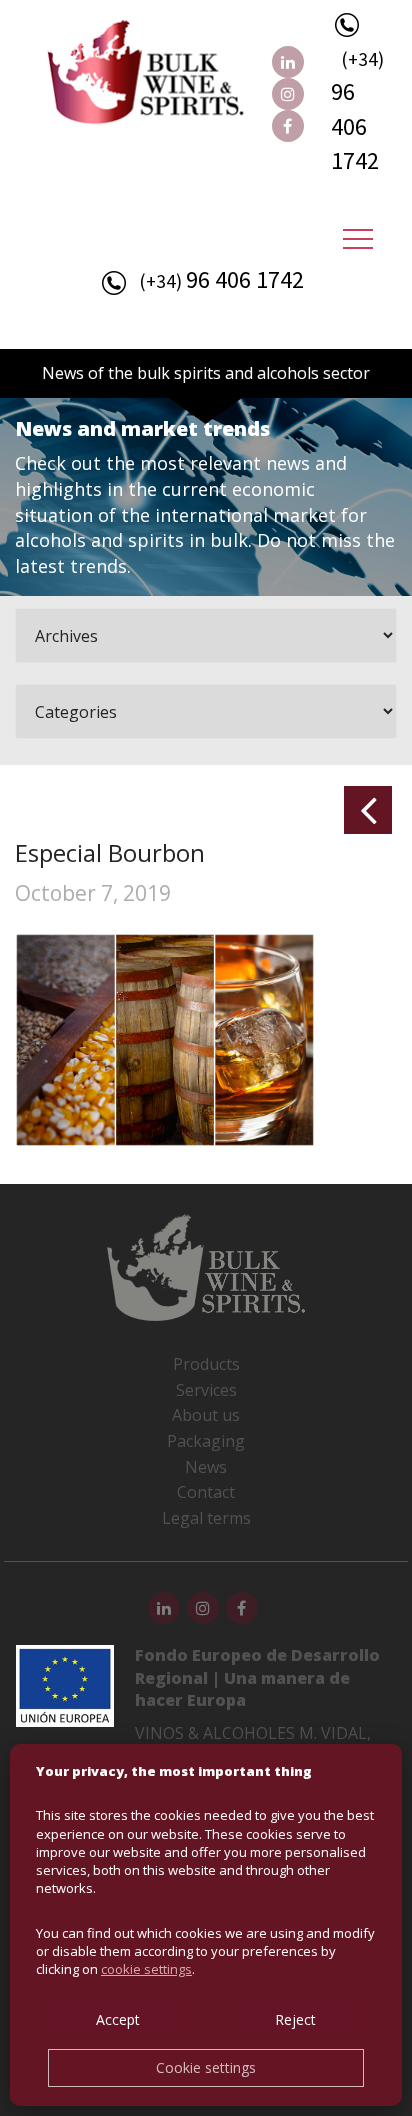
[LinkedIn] (288, 62)
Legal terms (206, 1518)
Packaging (206, 1441)
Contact (206, 1492)
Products (206, 1364)
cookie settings (146, 1969)
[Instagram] (288, 94)
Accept (118, 2019)
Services (206, 1390)
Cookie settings (206, 2067)
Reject (295, 2019)
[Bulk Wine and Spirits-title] (166, 76)
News (206, 1467)
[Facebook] (288, 126)
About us (206, 1415)
